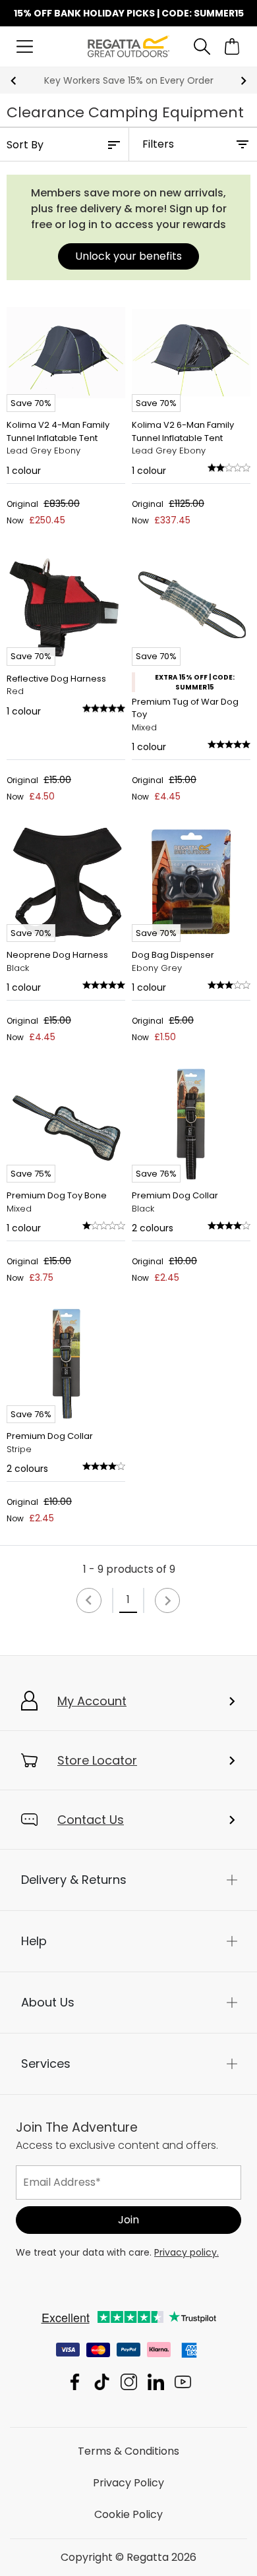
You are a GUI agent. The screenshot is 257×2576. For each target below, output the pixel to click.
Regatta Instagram (129, 2382)
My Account (92, 1701)
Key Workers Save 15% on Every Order (129, 80)
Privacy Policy (128, 2483)
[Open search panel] (202, 46)
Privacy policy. (186, 2252)
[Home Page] (128, 46)
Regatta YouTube (183, 2382)
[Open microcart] (232, 46)
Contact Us (91, 1820)
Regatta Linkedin (156, 2382)
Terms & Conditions (128, 2451)
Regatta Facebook (75, 2382)
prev (14, 81)
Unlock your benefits (128, 256)
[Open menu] (25, 46)
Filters (158, 144)
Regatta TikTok (102, 2382)
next (243, 81)
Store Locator (97, 1760)
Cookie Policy (128, 2514)
